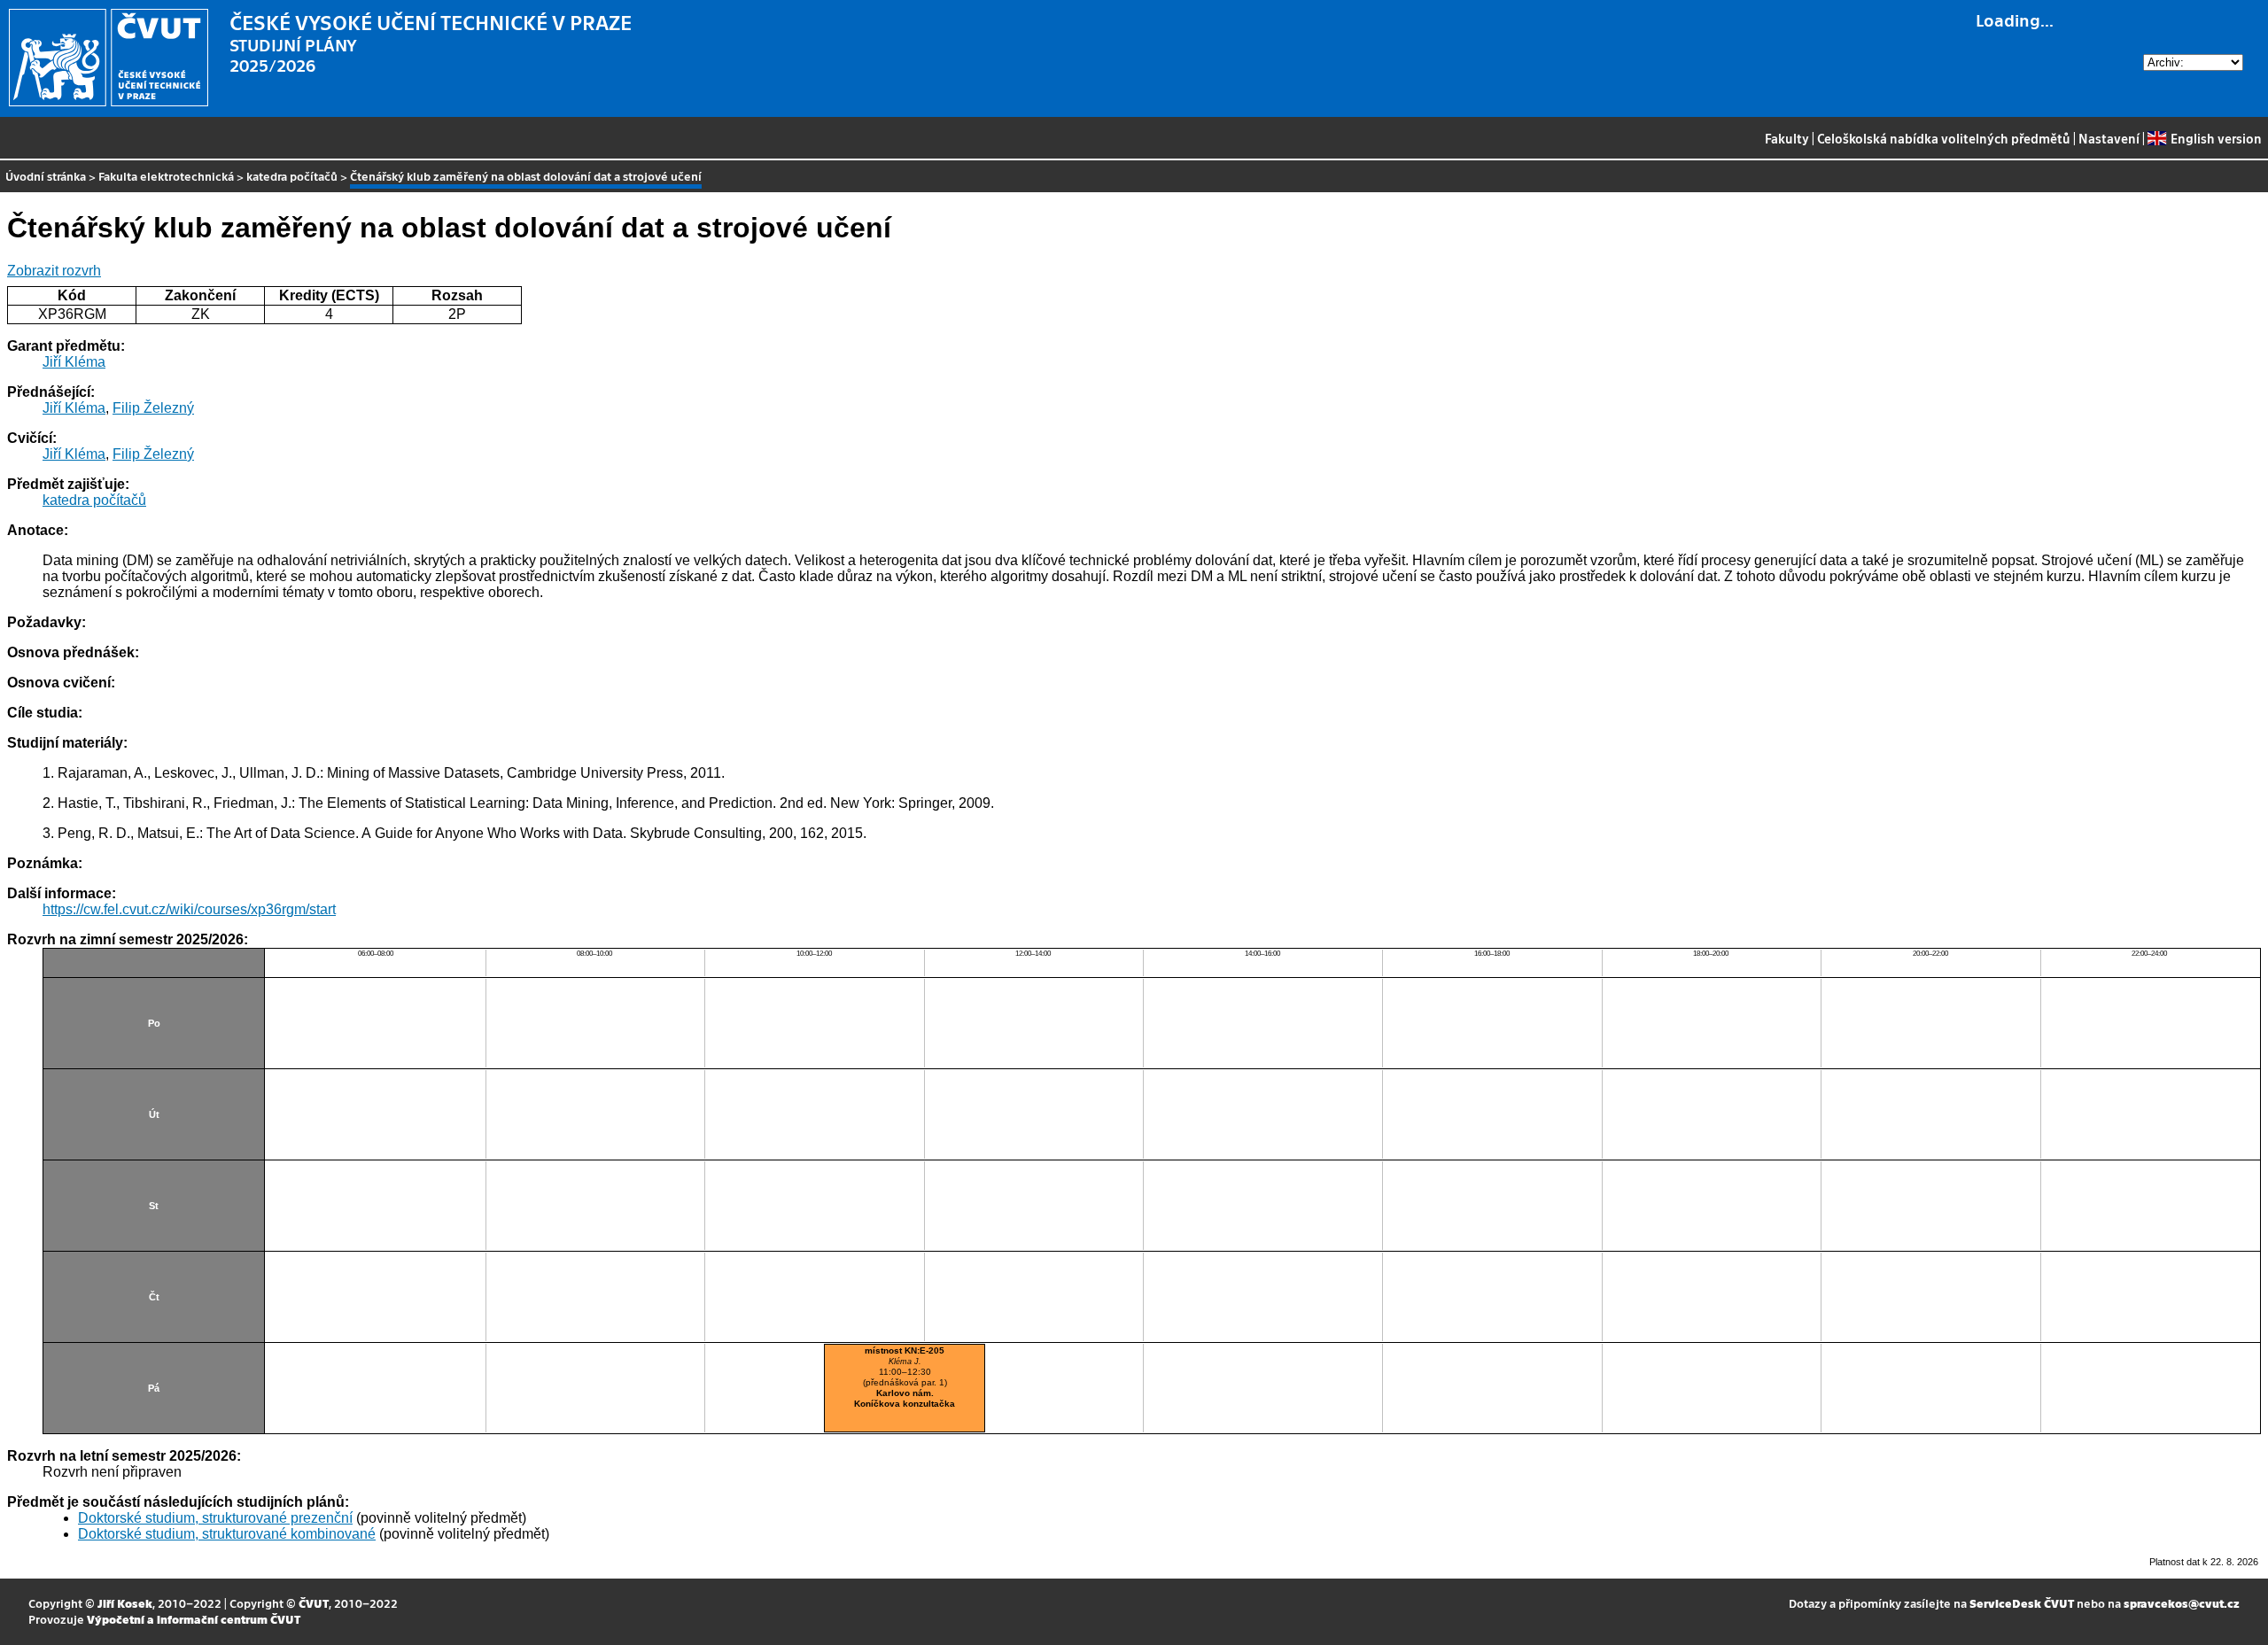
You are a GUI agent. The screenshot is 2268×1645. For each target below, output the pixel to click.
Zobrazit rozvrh (54, 271)
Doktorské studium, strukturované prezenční (215, 1518)
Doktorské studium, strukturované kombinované (227, 1534)
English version (2216, 138)
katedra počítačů (292, 176)
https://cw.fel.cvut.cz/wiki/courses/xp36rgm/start (189, 909)
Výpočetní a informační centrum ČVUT (194, 1619)
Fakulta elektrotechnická (166, 176)
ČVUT (314, 1603)
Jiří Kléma (74, 362)
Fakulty (1787, 138)
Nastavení (2109, 138)
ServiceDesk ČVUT (2022, 1603)
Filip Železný (153, 408)
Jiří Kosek (125, 1603)
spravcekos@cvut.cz (2182, 1603)
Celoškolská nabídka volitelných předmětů (1944, 138)
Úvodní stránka (46, 176)
